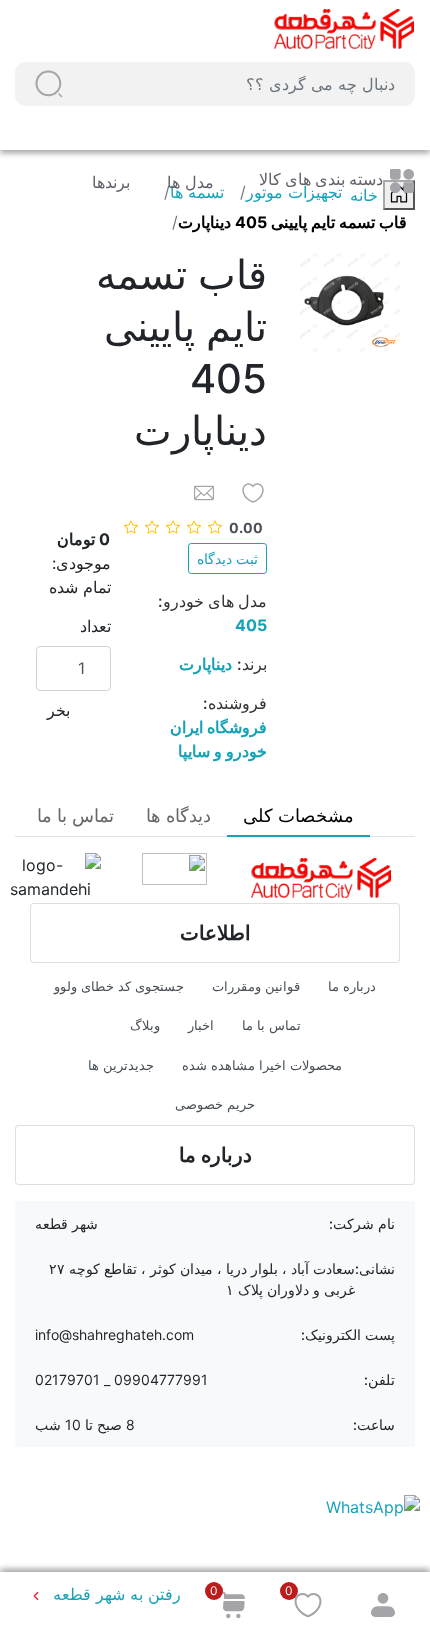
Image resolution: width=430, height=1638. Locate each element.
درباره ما (352, 986)
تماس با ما (271, 1025)
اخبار (201, 1025)
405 (251, 625)
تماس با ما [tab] (75, 815)
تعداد (95, 626)
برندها (111, 182)
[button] (49, 84)
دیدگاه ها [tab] (178, 815)
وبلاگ (145, 1025)
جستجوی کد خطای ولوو (119, 986)
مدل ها (188, 182)
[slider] (194, 527)
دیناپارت (205, 664)
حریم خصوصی (215, 1104)
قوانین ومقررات (256, 986)
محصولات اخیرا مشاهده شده (262, 1065)
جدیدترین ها (121, 1065)
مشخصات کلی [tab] (298, 815)
